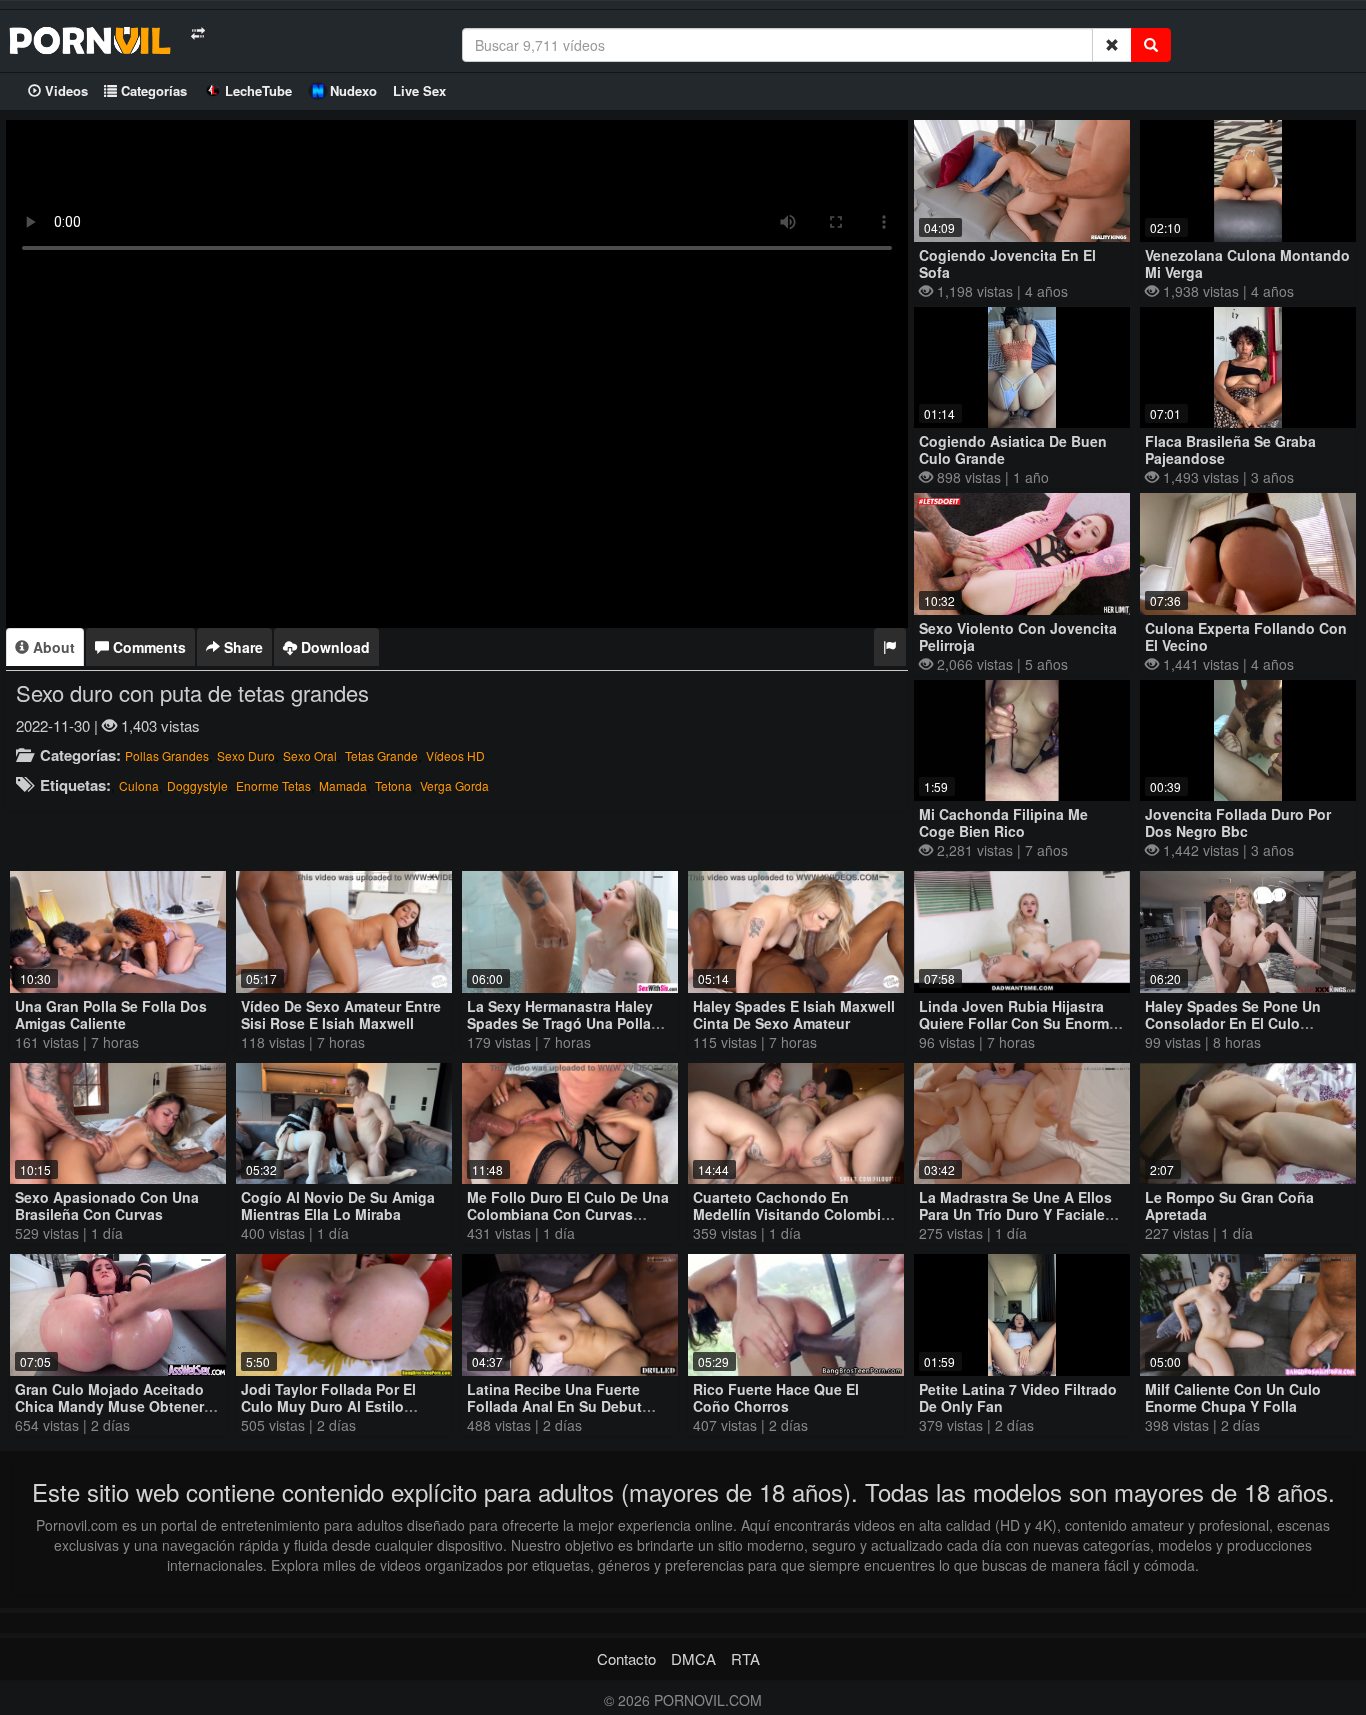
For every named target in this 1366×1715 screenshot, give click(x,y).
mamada (343, 785)
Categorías (152, 90)
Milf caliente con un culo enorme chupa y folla (1233, 1397)
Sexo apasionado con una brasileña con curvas (107, 1205)
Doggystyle (197, 785)
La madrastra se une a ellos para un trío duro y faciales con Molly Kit (1016, 1214)
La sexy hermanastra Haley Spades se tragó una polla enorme (560, 1023)
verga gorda (454, 785)
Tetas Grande (381, 755)
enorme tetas (273, 785)
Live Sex (419, 90)
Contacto (626, 1658)
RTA (745, 1658)
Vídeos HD (455, 755)
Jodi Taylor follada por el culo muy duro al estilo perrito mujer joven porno (330, 1406)
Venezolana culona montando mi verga (1247, 263)
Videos (64, 90)
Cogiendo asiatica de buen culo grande (1013, 449)
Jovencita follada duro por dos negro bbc (1238, 822)
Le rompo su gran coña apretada (1229, 1205)
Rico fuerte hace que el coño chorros (776, 1397)
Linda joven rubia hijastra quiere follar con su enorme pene (1018, 1023)
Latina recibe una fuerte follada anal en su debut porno (554, 1406)
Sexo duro (246, 755)
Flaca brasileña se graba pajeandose (1230, 449)
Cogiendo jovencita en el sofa (1007, 263)
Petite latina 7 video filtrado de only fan (1018, 1397)
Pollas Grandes (167, 755)
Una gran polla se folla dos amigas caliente (111, 1014)
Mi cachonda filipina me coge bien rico (1003, 822)
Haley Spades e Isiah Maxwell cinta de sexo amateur (794, 1014)
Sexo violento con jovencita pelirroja (1018, 636)
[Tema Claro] (197, 33)
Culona (139, 785)
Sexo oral (310, 755)
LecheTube (258, 90)
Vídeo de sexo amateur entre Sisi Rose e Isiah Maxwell (341, 1014)
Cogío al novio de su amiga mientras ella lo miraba (338, 1205)
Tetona (393, 785)
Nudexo (353, 90)
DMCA (693, 1658)
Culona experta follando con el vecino (1246, 636)
